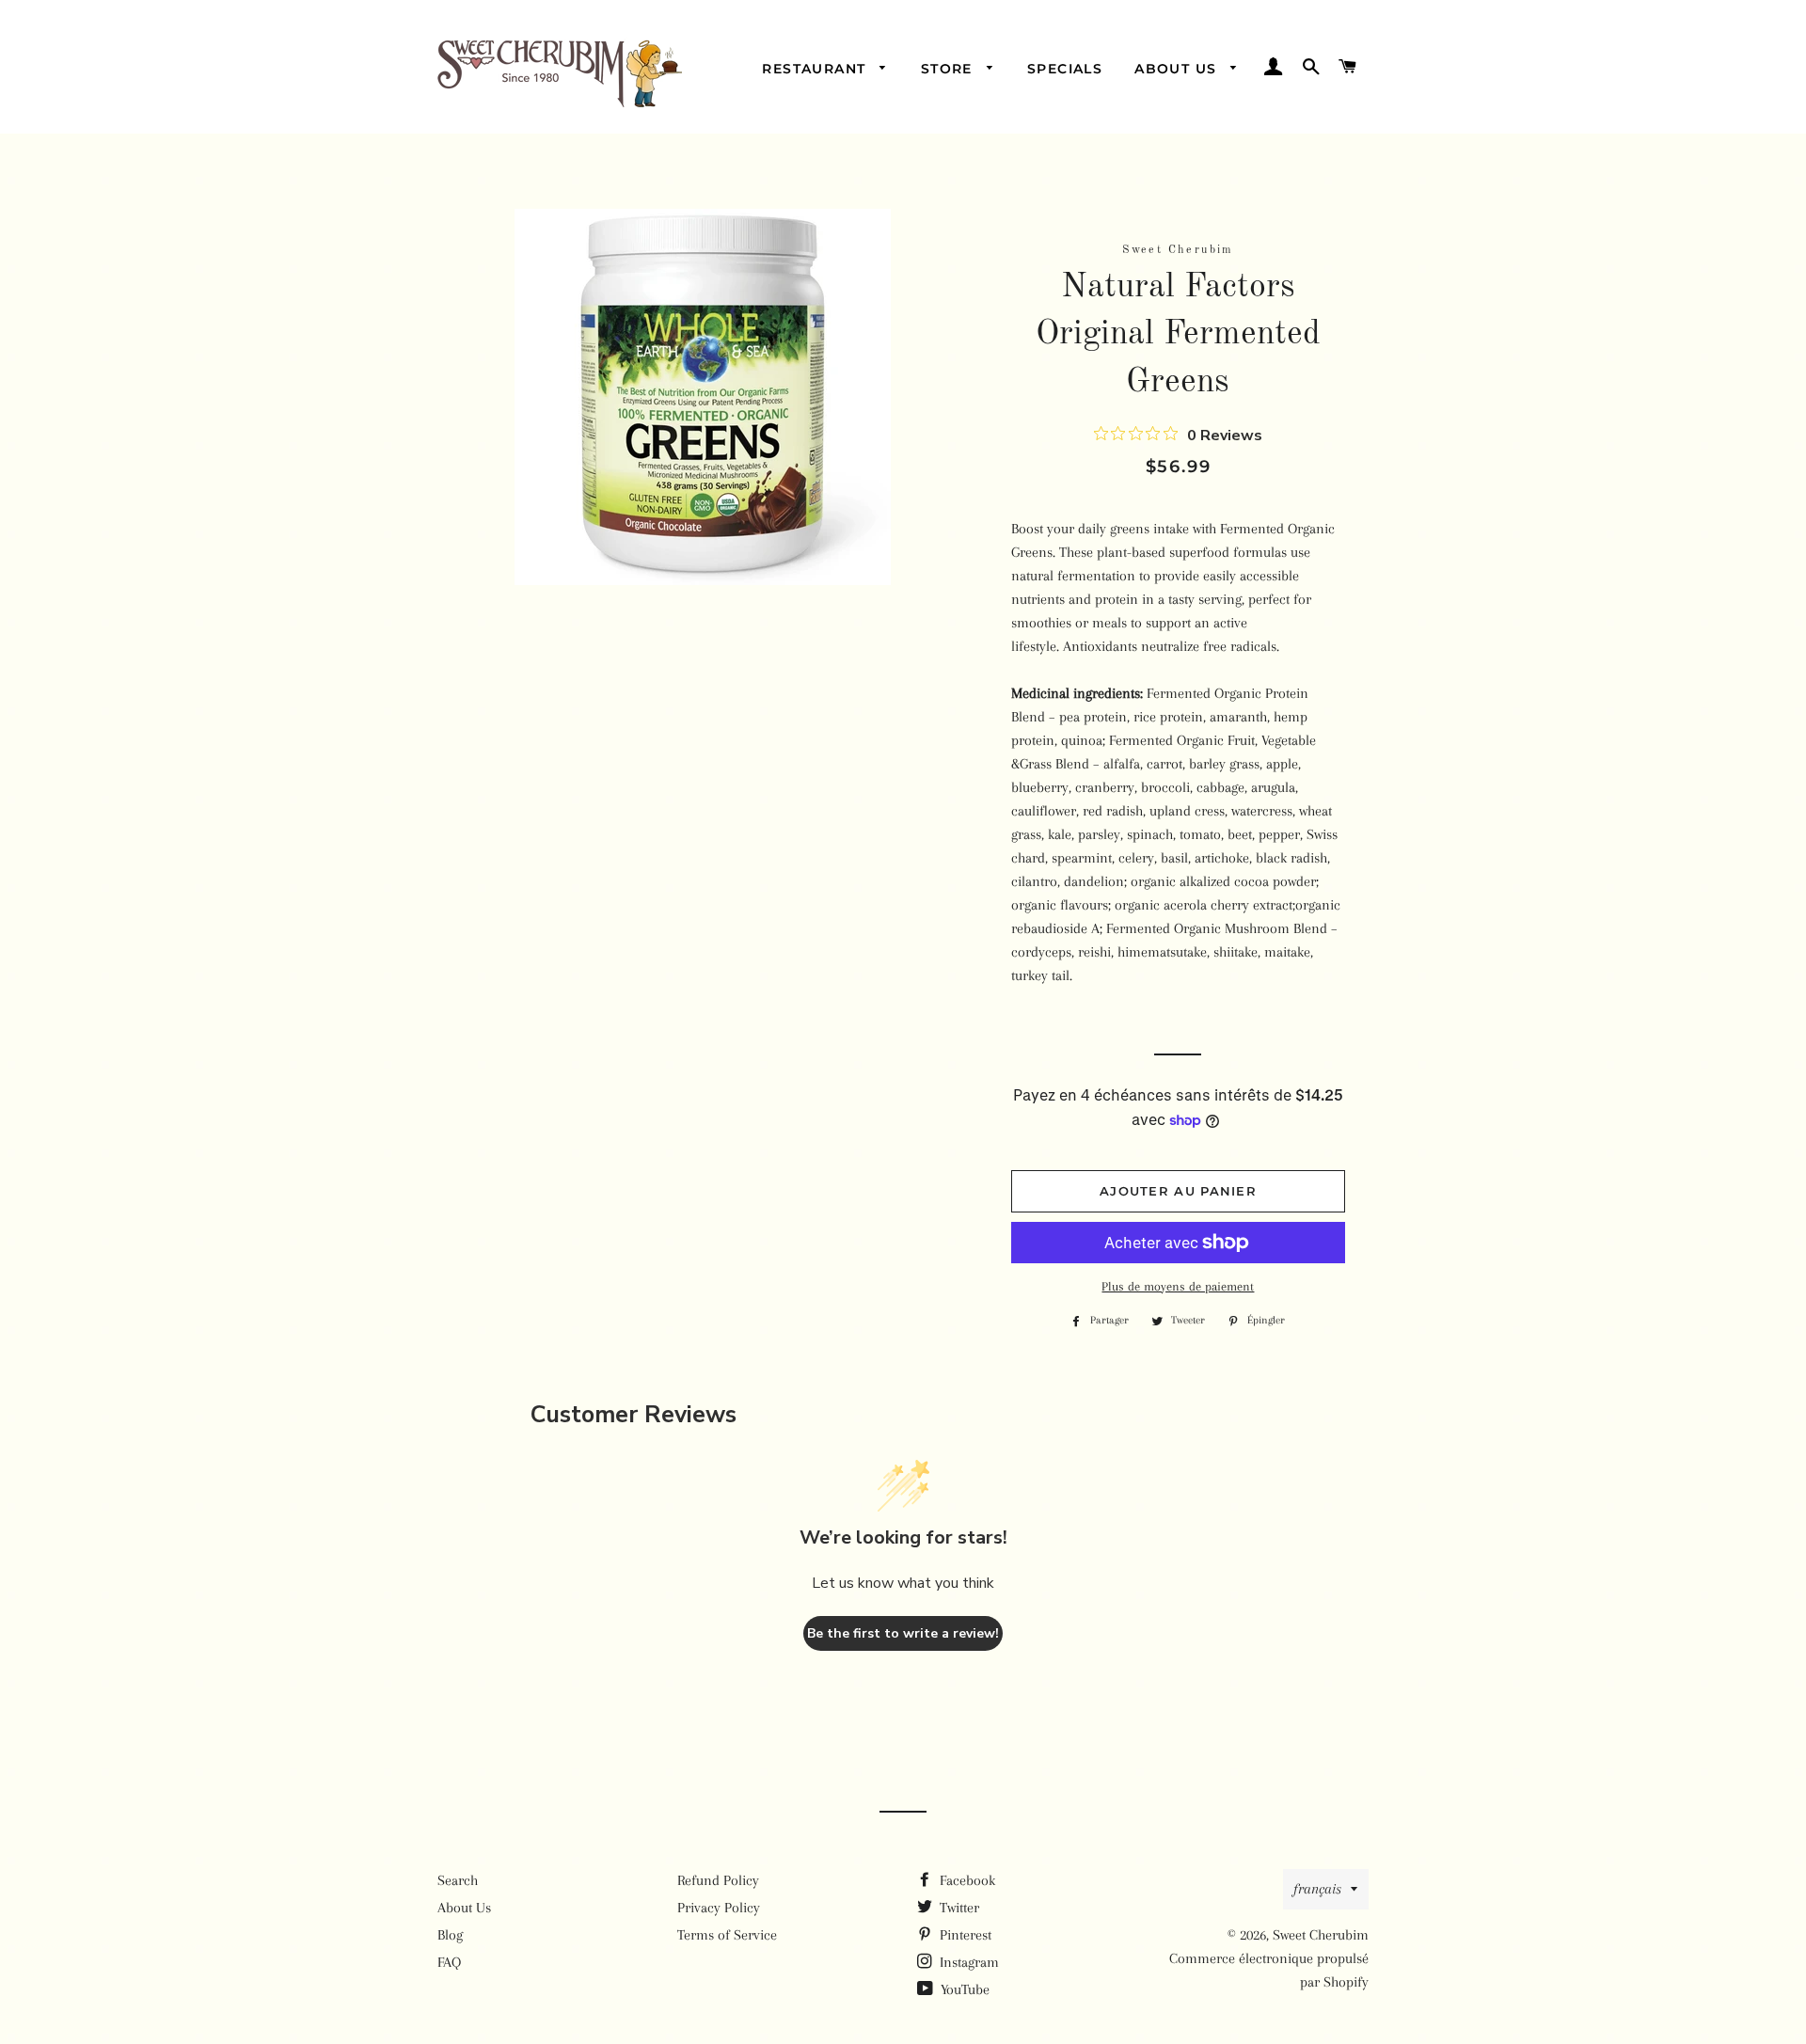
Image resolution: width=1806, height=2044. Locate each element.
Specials (1065, 69)
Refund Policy (718, 1880)
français (1317, 1889)
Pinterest (964, 1935)
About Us (1178, 69)
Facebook (966, 1880)
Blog (450, 1935)
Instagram (967, 1962)
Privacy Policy (719, 1908)
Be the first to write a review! (903, 1633)
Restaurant (816, 69)
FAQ (449, 1962)
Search (458, 1880)
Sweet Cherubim (1321, 1935)
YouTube (963, 1989)
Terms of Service (727, 1935)
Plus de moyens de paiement (1178, 1286)
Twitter (958, 1908)
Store (949, 69)
